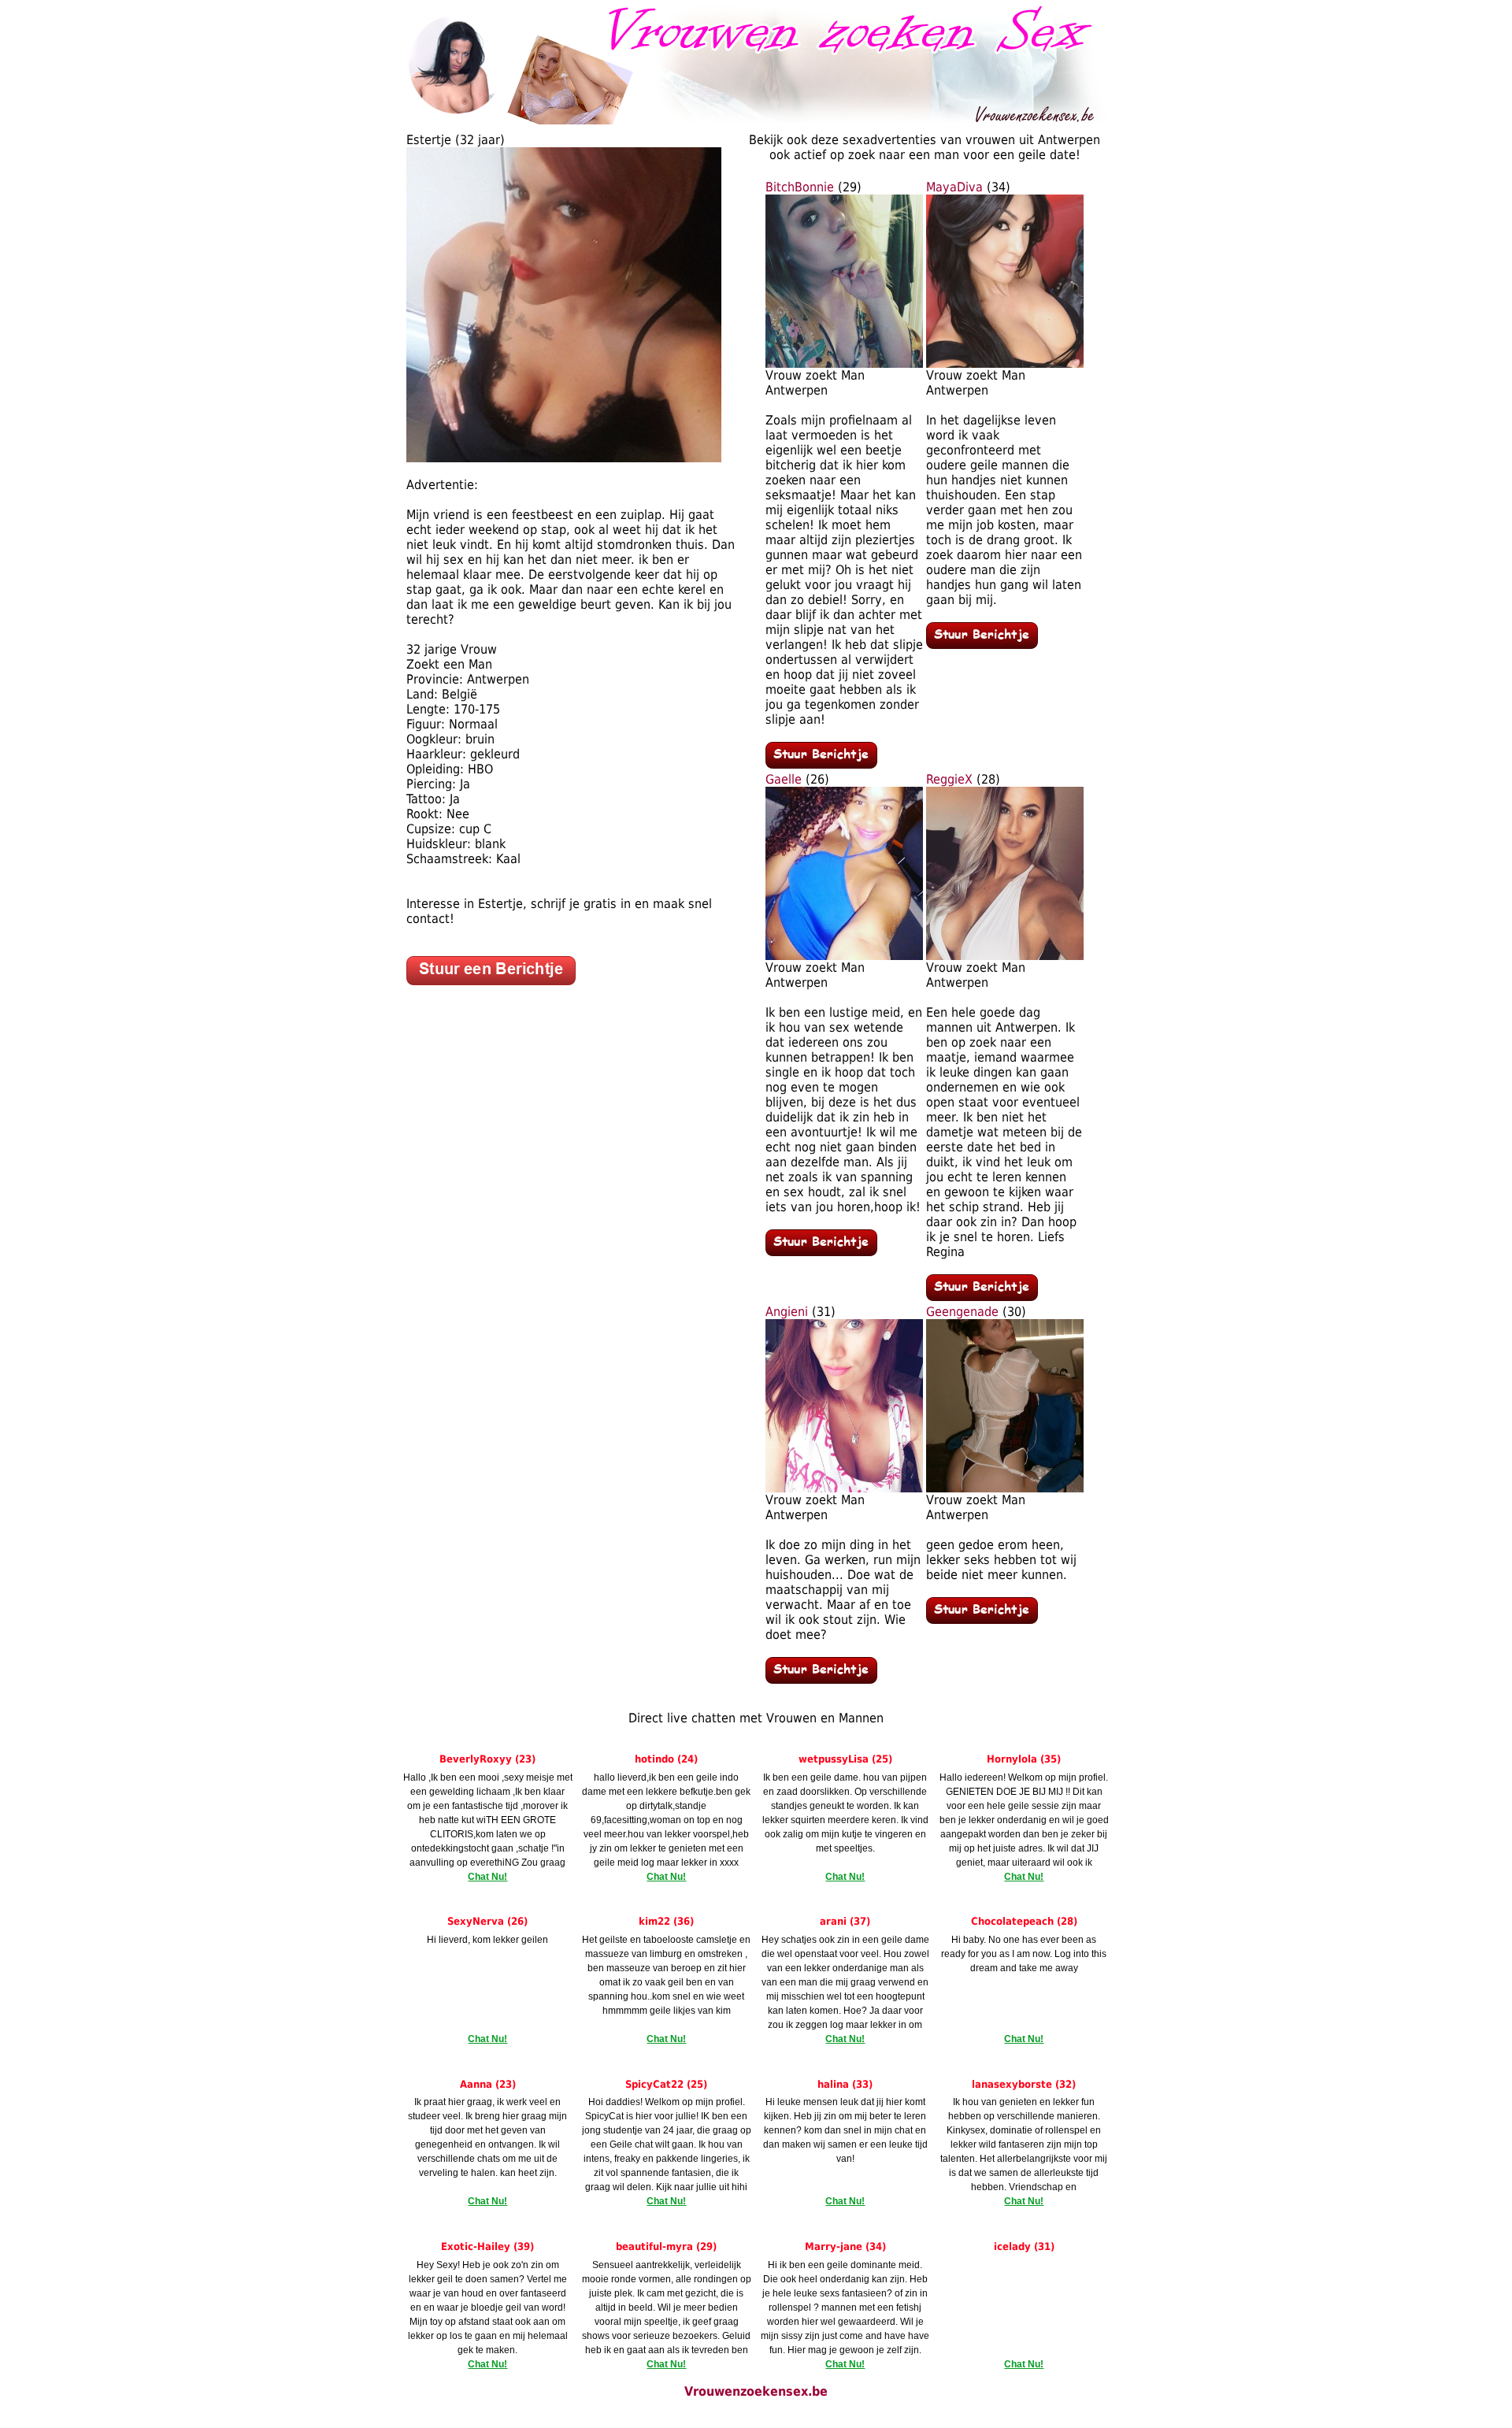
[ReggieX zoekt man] (1005, 956)
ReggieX (949, 779)
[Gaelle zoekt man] (844, 956)
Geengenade (962, 1312)
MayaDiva (954, 187)
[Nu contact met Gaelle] (821, 1252)
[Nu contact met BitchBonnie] (821, 764)
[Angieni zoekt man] (844, 1488)
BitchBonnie (800, 187)
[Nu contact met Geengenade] (982, 1620)
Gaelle (784, 779)
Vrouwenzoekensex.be (756, 2391)
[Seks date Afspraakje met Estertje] (564, 458)
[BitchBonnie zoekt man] (844, 363)
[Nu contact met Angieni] (821, 1679)
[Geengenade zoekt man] (1005, 1488)
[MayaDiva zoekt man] (1005, 363)
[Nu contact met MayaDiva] (982, 645)
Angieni (787, 1312)
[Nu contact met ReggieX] (982, 1297)
